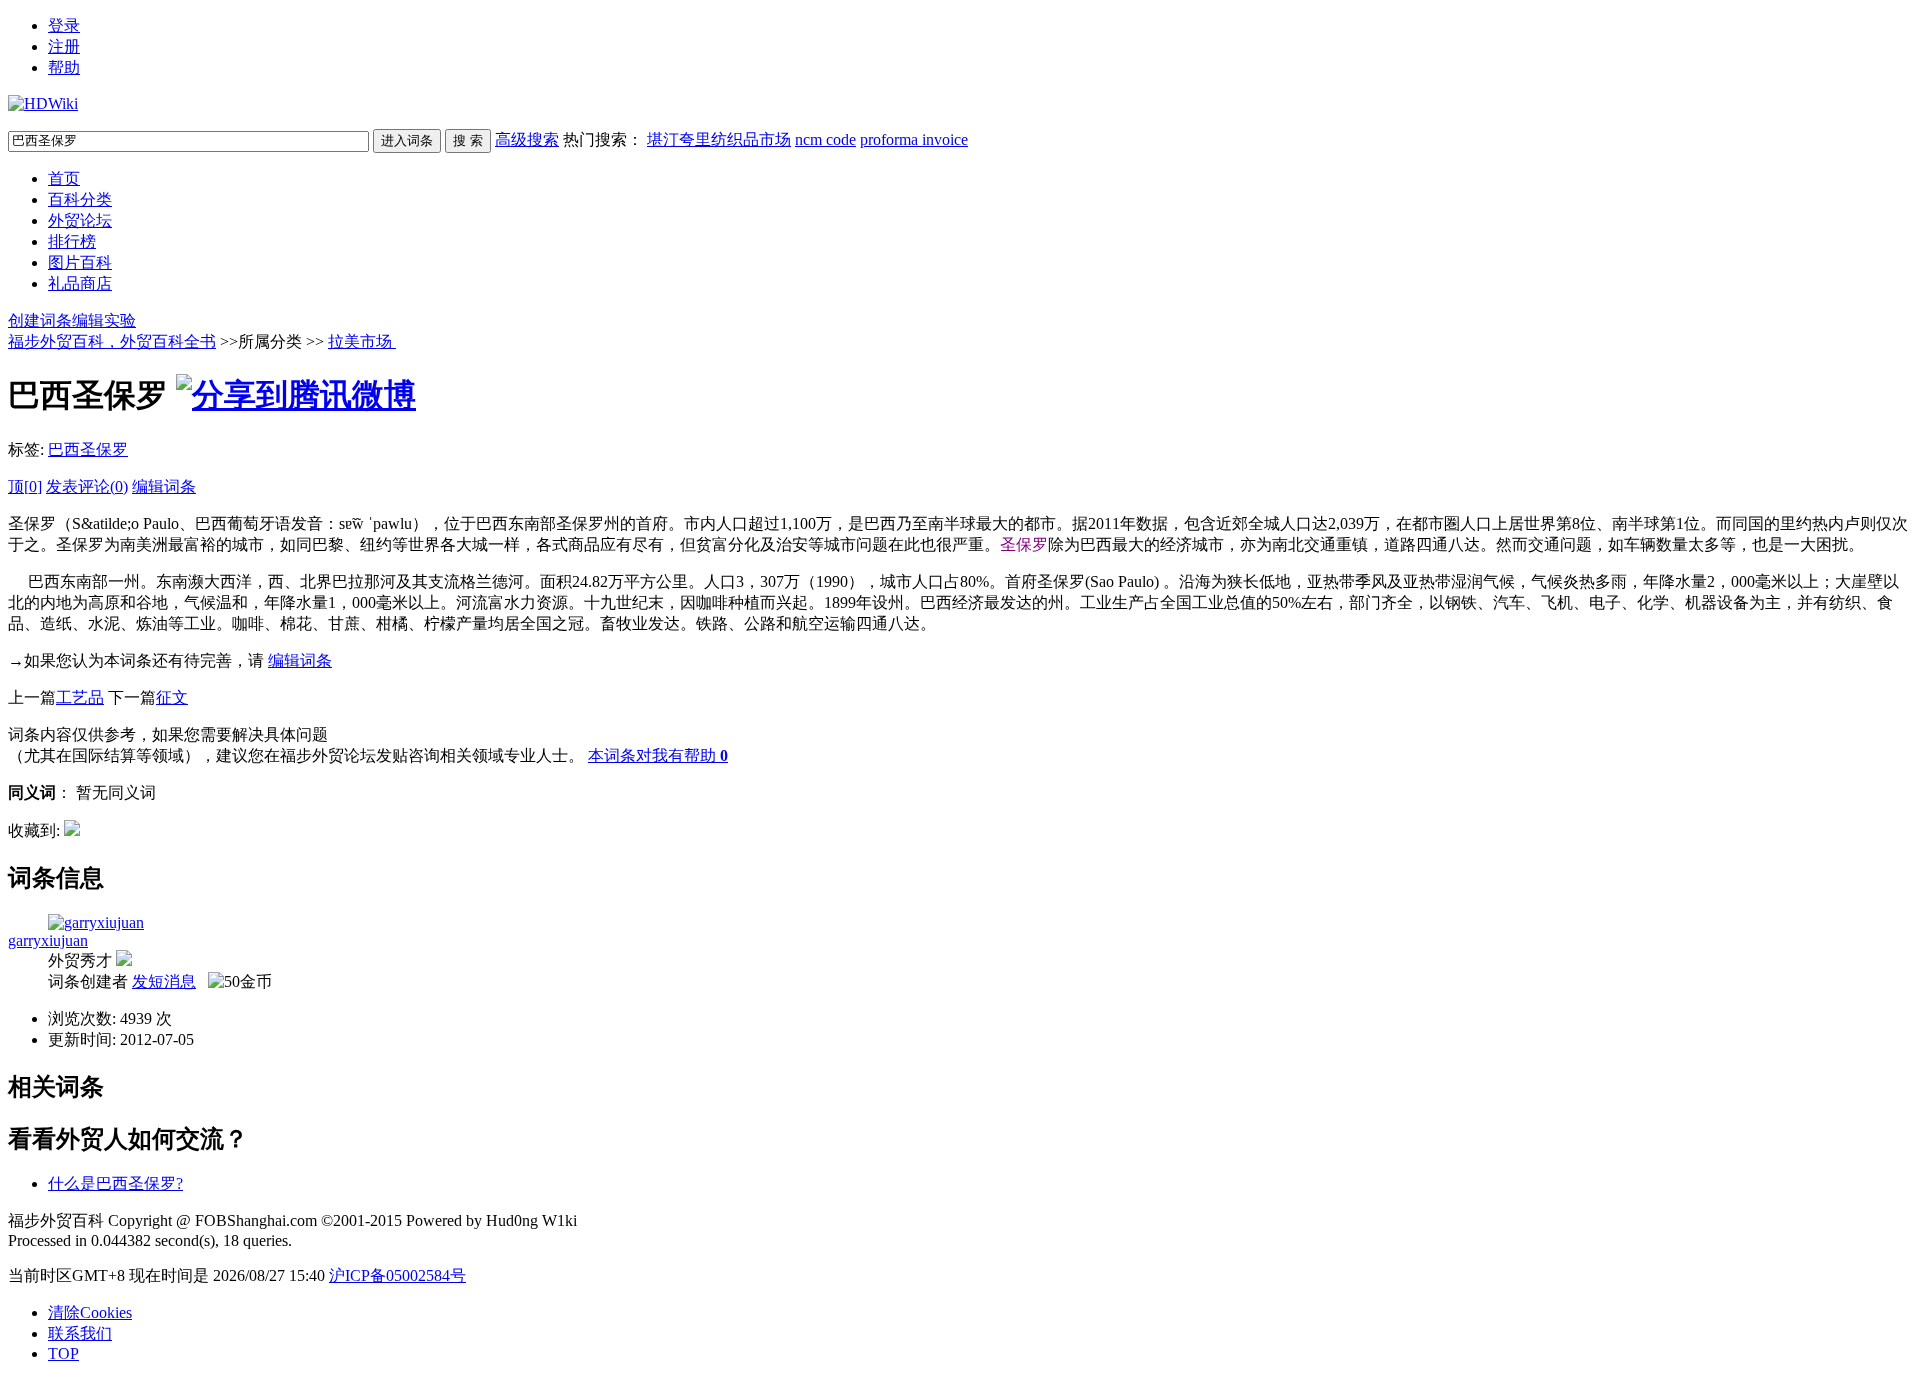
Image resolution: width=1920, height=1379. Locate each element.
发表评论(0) (87, 486)
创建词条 (40, 320)
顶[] (25, 486)
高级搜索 (527, 139)
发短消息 (164, 981)
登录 (64, 25)
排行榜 (72, 241)
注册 (64, 46)
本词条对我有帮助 (652, 755)
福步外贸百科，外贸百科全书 (112, 341)
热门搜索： (765, 139)
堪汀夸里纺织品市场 (719, 139)
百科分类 (80, 199)
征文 (172, 697)
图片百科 (80, 262)
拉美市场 (362, 341)
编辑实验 (104, 320)
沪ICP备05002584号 (397, 1275)
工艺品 (80, 697)
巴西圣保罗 (88, 449)
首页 (64, 178)
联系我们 (80, 1333)
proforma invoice (914, 139)
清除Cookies (90, 1312)
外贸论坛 (80, 220)
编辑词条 (164, 486)
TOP (63, 1353)
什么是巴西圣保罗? (115, 1183)
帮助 (64, 67)
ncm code (825, 139)
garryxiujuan (48, 940)
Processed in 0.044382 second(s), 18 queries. (150, 1240)
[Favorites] (72, 830)
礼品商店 (80, 283)
